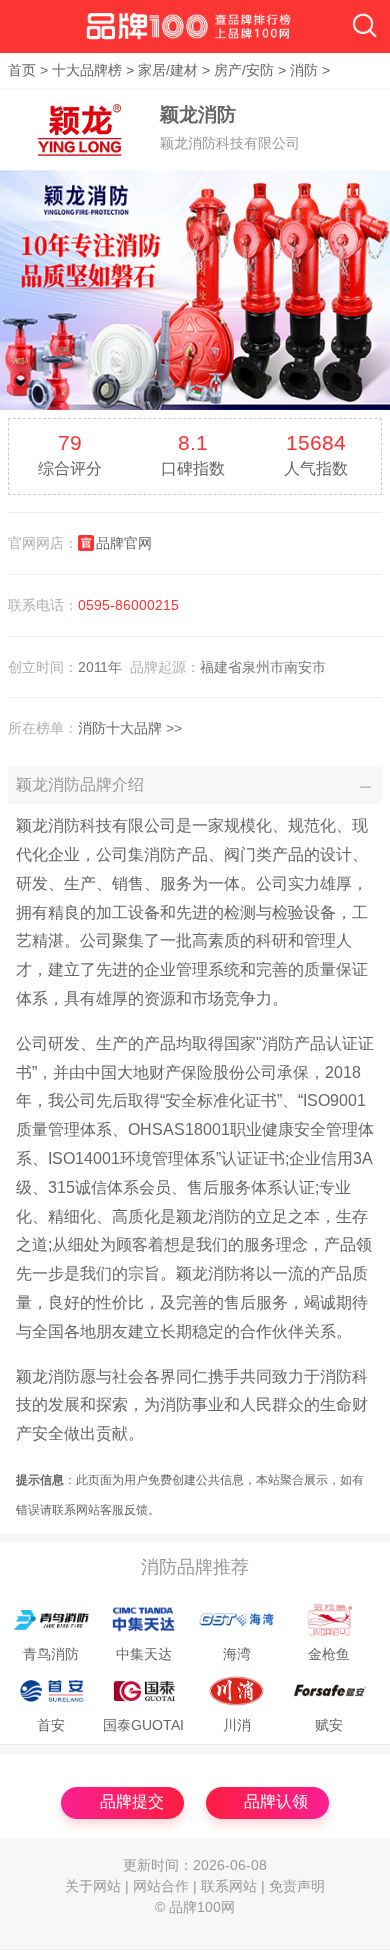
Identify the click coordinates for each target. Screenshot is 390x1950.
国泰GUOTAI (143, 1725)
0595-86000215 (128, 605)
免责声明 (297, 1886)
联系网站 (229, 1886)
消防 (304, 70)
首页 (22, 70)
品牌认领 (276, 1801)
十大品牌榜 (87, 70)
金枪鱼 (329, 1654)
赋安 (329, 1725)
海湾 (237, 1654)
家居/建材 (168, 70)
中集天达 (144, 1654)
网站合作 (161, 1886)
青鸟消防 (51, 1654)
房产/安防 (244, 70)
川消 (237, 1725)
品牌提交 (132, 1801)
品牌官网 (124, 543)
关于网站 (93, 1886)
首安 (51, 1725)
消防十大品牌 (120, 728)
